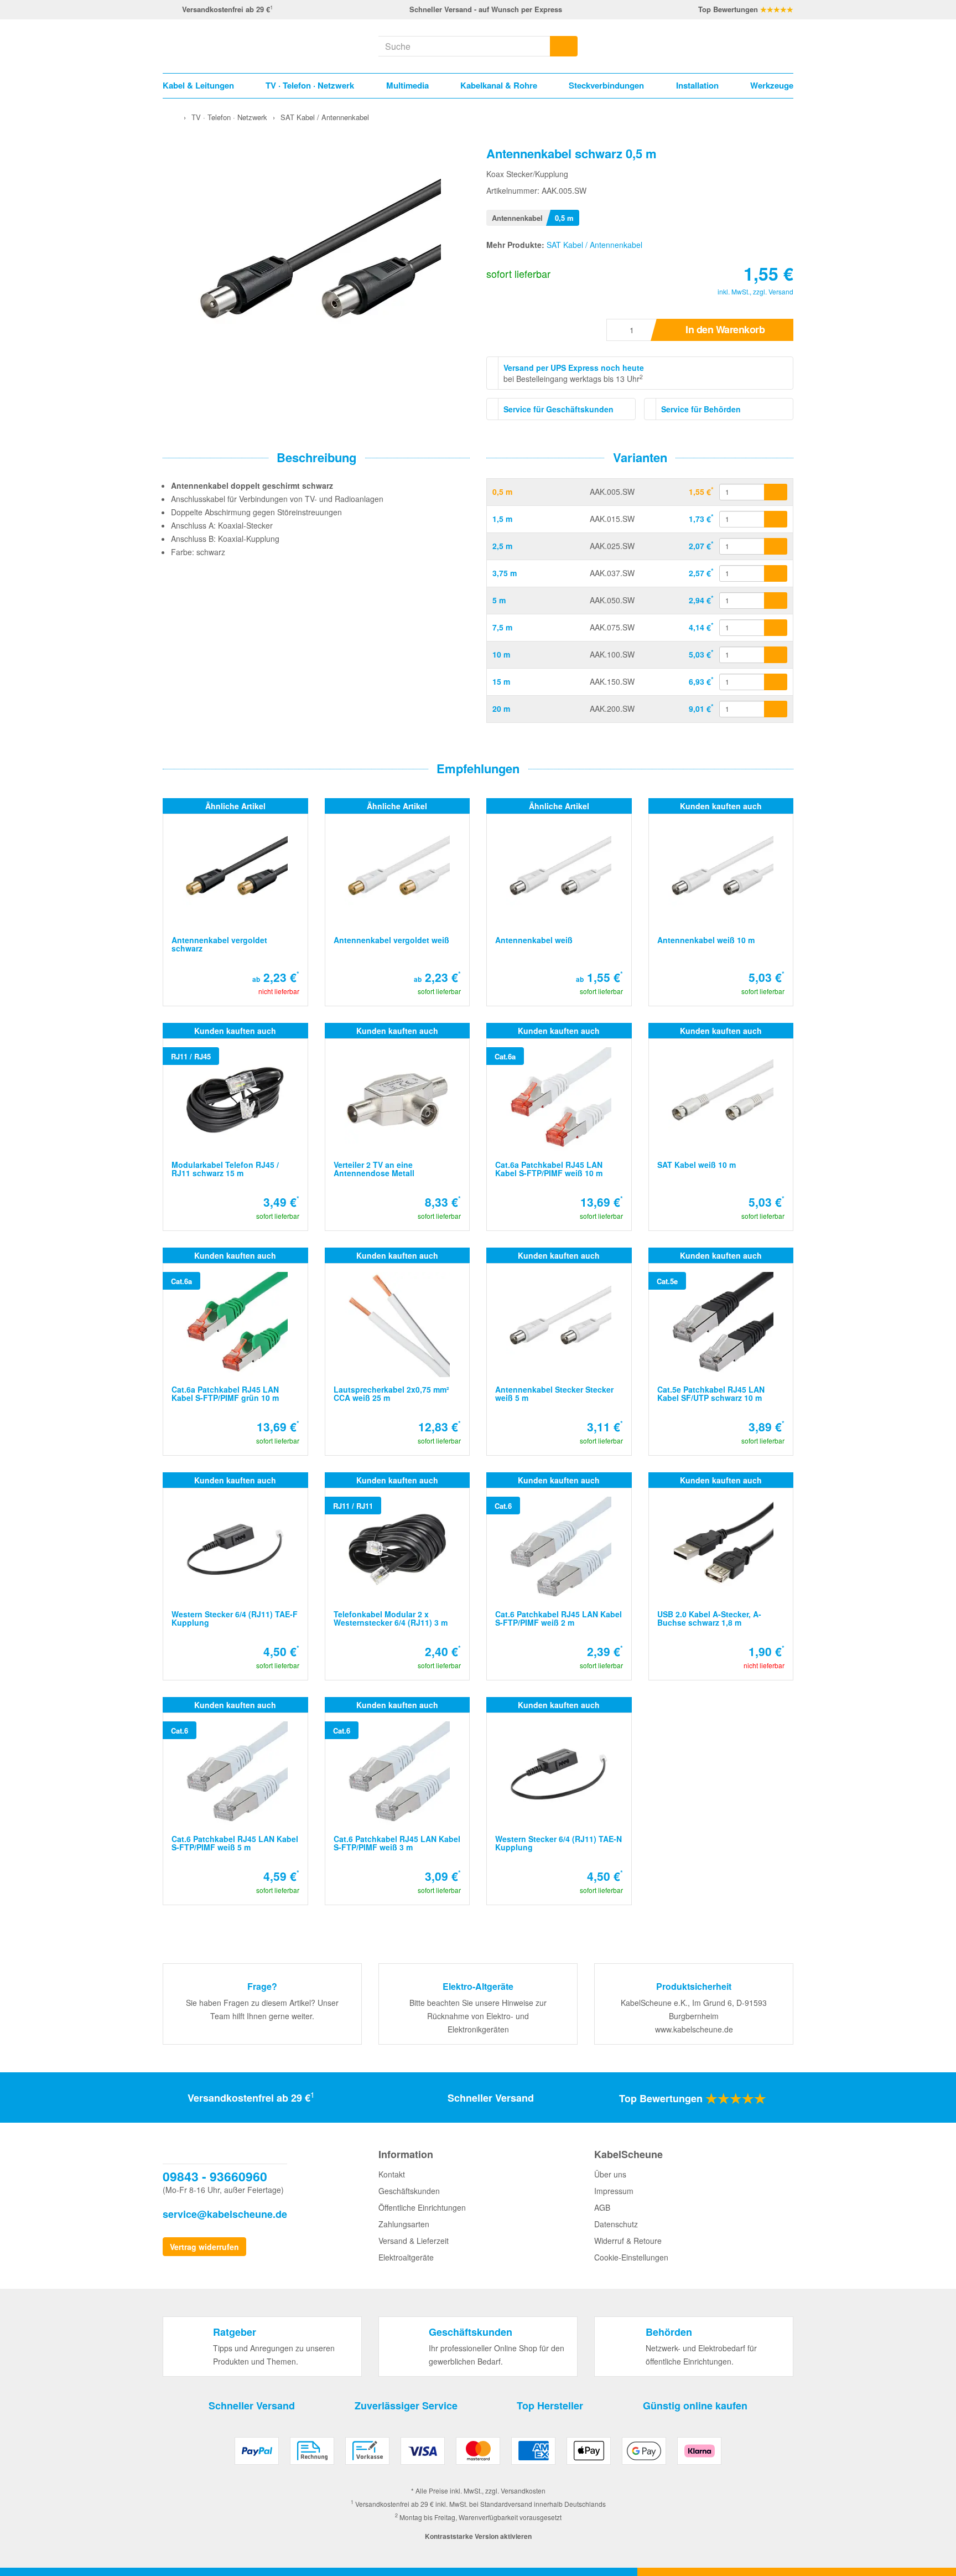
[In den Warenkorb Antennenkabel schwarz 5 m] (776, 601)
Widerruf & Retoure (628, 2241)
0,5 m (502, 492)
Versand (781, 291)
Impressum (614, 2191)
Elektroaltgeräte (406, 2257)
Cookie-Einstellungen (631, 2257)
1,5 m (502, 519)
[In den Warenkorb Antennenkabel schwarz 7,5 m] (776, 628)
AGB (602, 2207)
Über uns (610, 2174)
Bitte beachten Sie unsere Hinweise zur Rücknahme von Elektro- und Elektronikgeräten (478, 2016)
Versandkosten (523, 2490)
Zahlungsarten (404, 2224)
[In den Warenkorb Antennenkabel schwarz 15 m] (776, 682)
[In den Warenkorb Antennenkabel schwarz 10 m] (776, 655)
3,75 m (505, 573)
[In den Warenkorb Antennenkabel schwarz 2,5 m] (776, 546)
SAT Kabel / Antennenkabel (594, 245)
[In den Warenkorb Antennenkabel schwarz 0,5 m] (776, 492)
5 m (499, 600)
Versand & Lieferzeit (414, 2241)
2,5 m (502, 546)
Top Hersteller (550, 2406)
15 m (501, 681)
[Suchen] (564, 46)
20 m (501, 708)
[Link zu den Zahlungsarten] (478, 2455)
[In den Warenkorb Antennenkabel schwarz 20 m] (776, 709)
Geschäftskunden (409, 2191)
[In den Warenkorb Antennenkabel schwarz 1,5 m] (776, 519)
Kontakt (392, 2174)
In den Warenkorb (725, 329)
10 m (501, 654)
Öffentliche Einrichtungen (422, 2207)
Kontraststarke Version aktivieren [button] (478, 2536)
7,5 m (502, 627)
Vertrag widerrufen (204, 2247)
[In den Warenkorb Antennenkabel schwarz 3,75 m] (776, 573)
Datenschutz (616, 2224)
